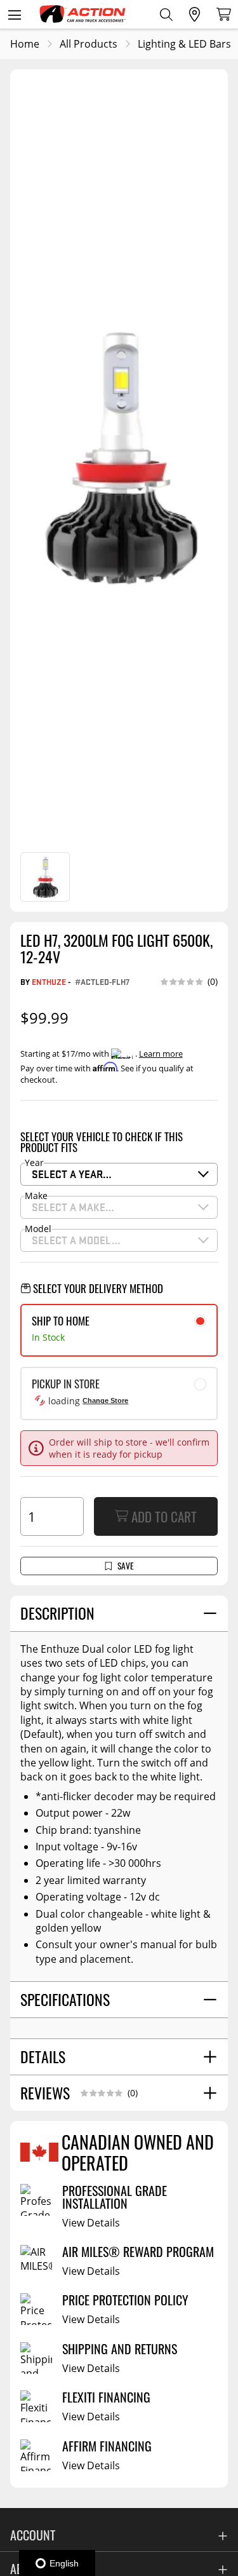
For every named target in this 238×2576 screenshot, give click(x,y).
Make (36, 1196)
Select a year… (72, 1174)
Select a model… (76, 1240)
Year (34, 1163)
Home (25, 44)
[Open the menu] (14, 14)
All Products (89, 44)
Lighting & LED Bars (184, 44)
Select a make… (73, 1207)
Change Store (105, 1400)
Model (38, 1229)
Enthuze (49, 981)
